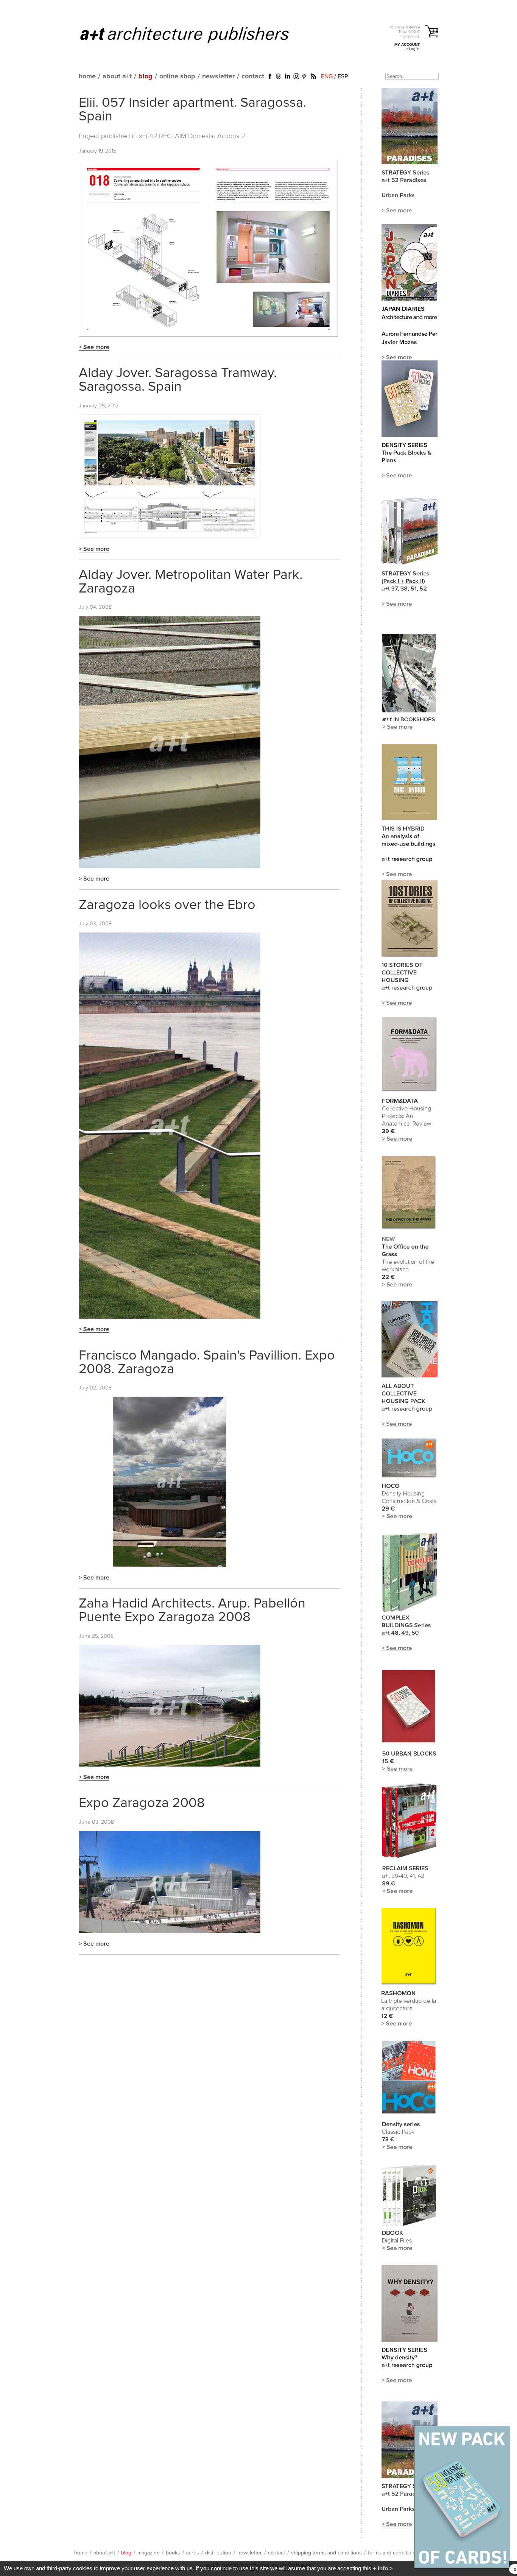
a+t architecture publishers (194, 34)
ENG (327, 76)
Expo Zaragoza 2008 (142, 1803)
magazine (149, 2553)
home (87, 76)
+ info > (383, 2568)
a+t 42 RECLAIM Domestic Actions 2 (192, 136)
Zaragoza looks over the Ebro (167, 905)
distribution (218, 2553)
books (173, 2553)
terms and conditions (392, 2553)
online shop (177, 76)
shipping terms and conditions (326, 2553)
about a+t (117, 76)
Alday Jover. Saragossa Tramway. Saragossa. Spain (178, 380)
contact (253, 76)
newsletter (218, 76)
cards (193, 2553)
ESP (343, 76)
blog (146, 76)
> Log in (413, 49)
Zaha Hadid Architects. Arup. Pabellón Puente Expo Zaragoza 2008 (192, 1611)
